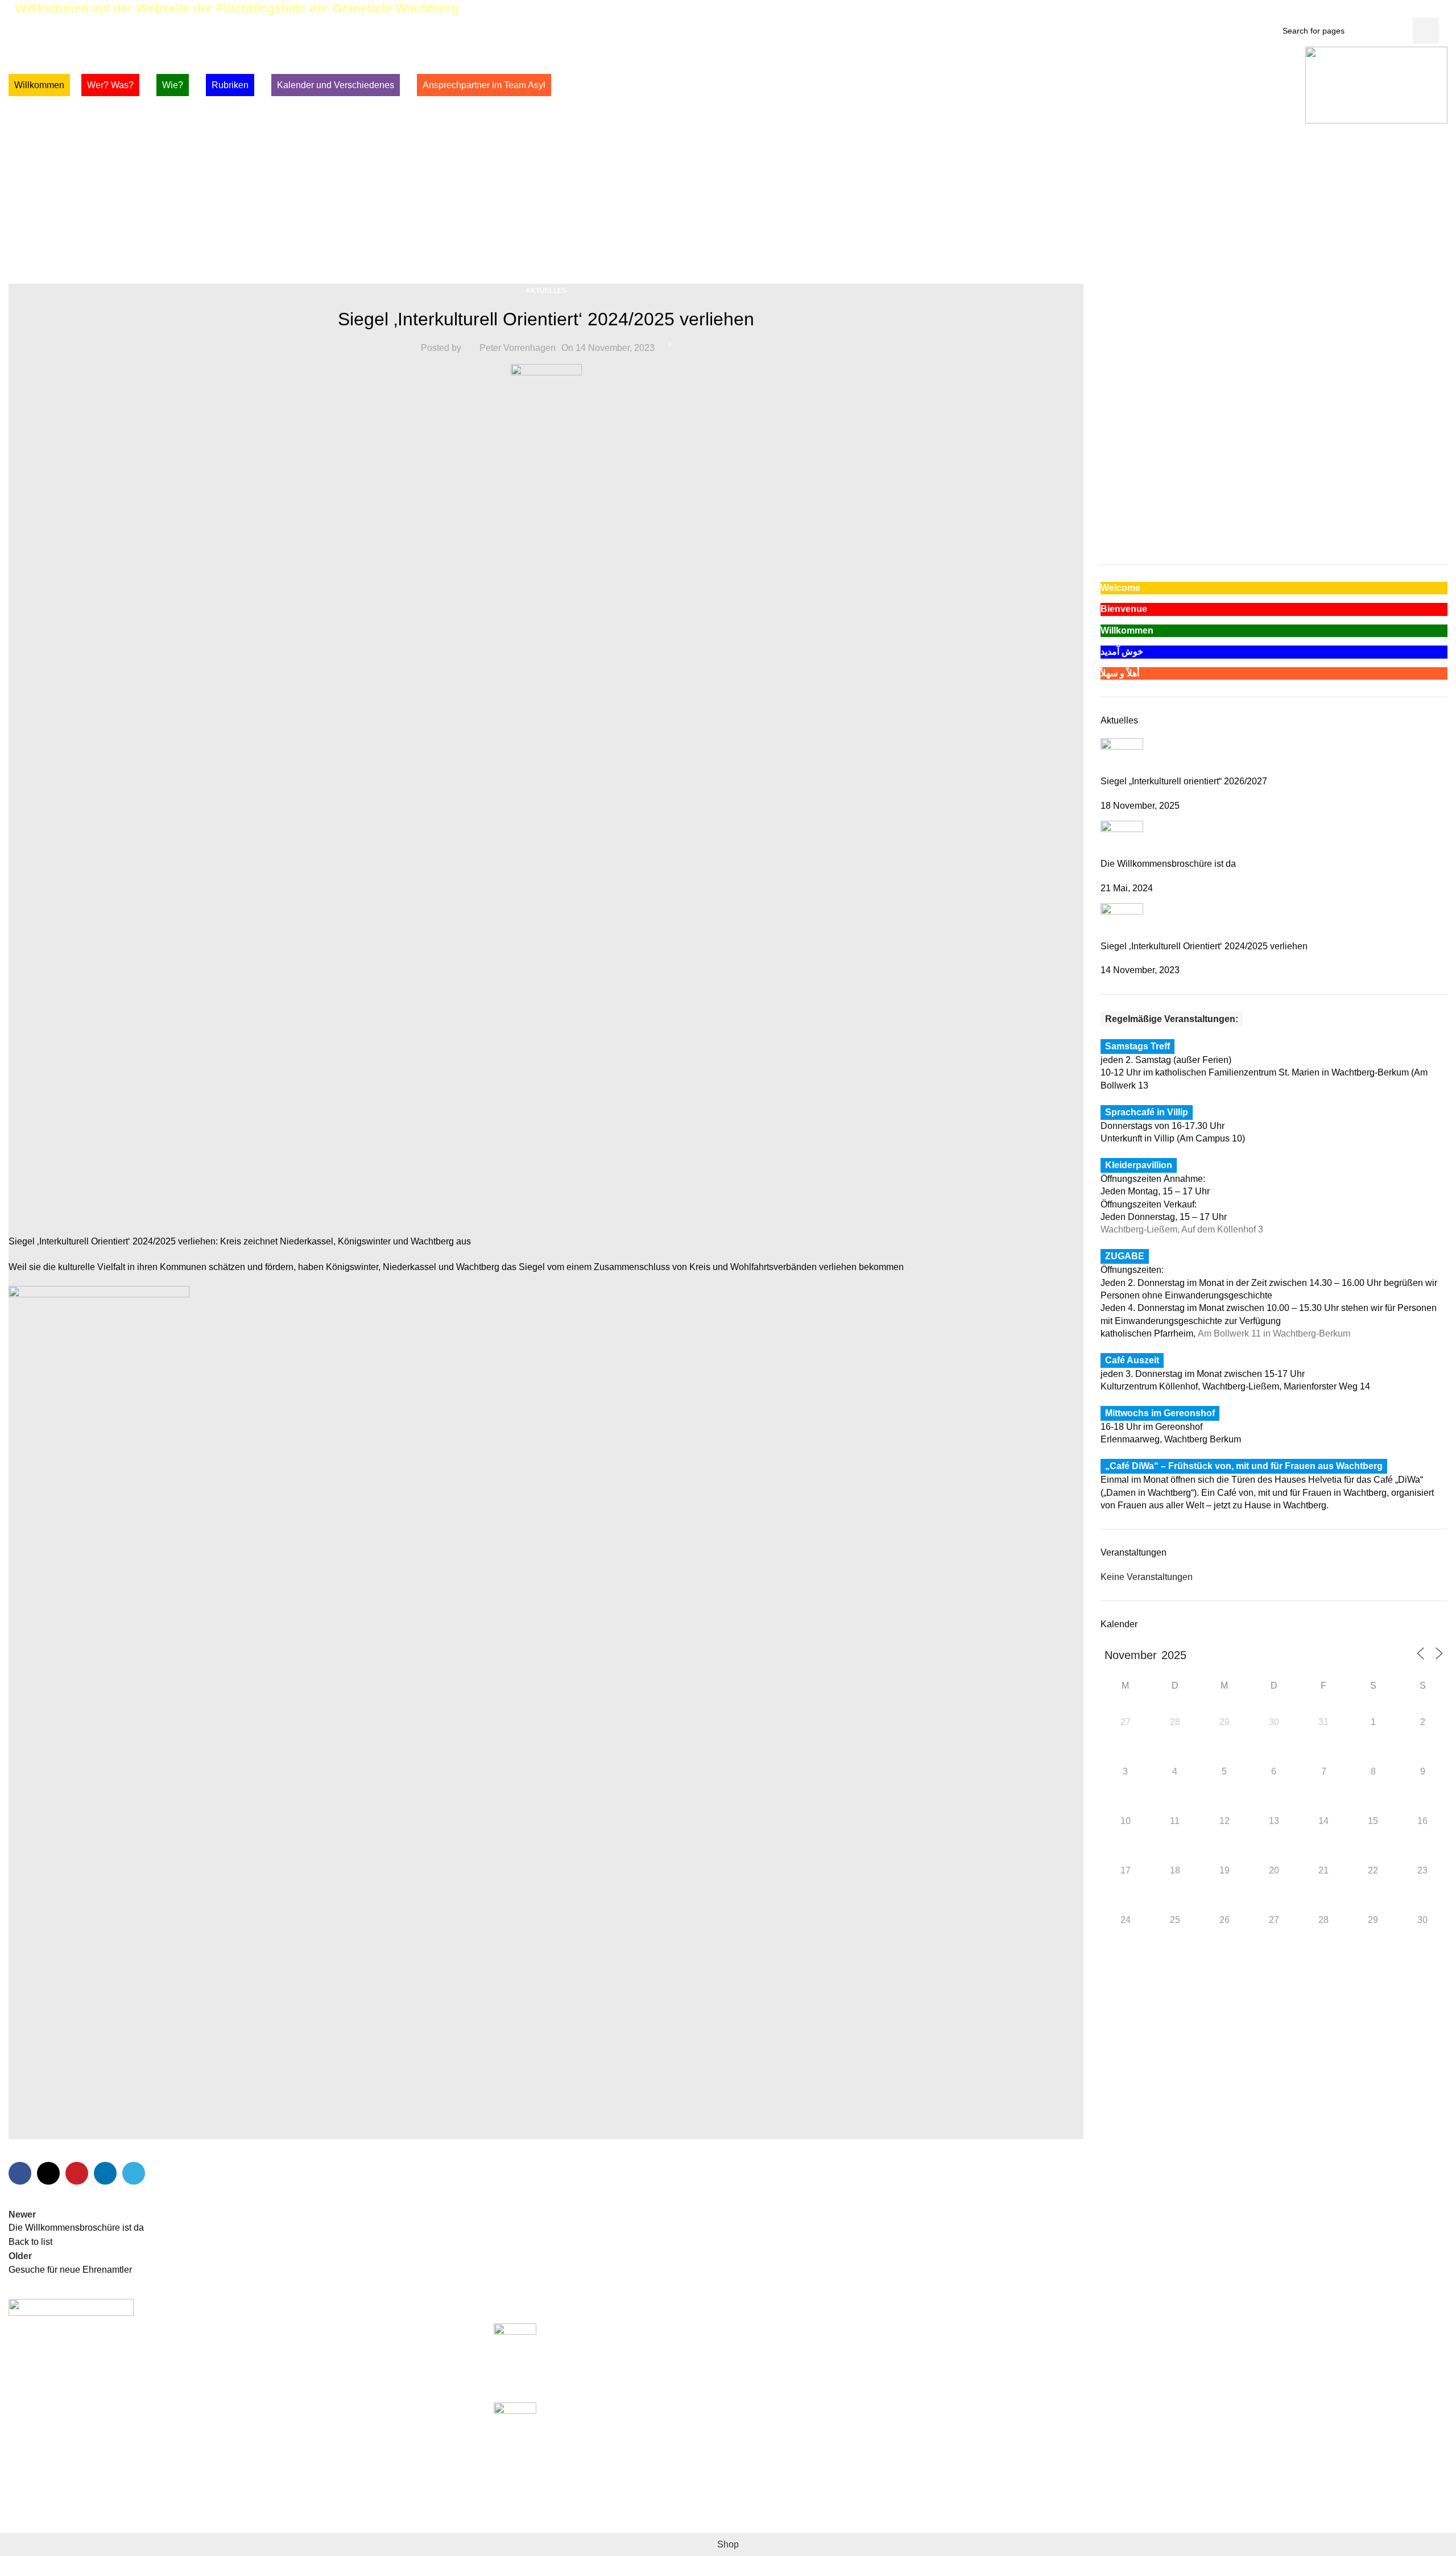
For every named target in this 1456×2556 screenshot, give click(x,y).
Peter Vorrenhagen (518, 348)
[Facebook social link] (1382, 9)
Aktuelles (746, 220)
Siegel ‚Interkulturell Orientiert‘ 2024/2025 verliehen (1204, 946)
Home (702, 220)
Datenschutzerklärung (1024, 2371)
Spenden (998, 2329)
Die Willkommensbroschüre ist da (1168, 864)
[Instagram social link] (1409, 9)
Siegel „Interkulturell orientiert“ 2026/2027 (1184, 781)
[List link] (243, 2416)
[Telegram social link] (134, 2173)
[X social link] (1395, 9)
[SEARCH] (1426, 31)
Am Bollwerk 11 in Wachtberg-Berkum (1274, 1333)
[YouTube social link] (1422, 9)
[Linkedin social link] (105, 2173)
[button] (1108, 516)
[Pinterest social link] (1435, 9)
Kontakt (995, 2393)
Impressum (1002, 2350)
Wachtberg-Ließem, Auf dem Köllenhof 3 (1182, 1229)
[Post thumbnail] (1122, 756)
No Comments (604, 2387)
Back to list (30, 2242)
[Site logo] (1376, 84)
